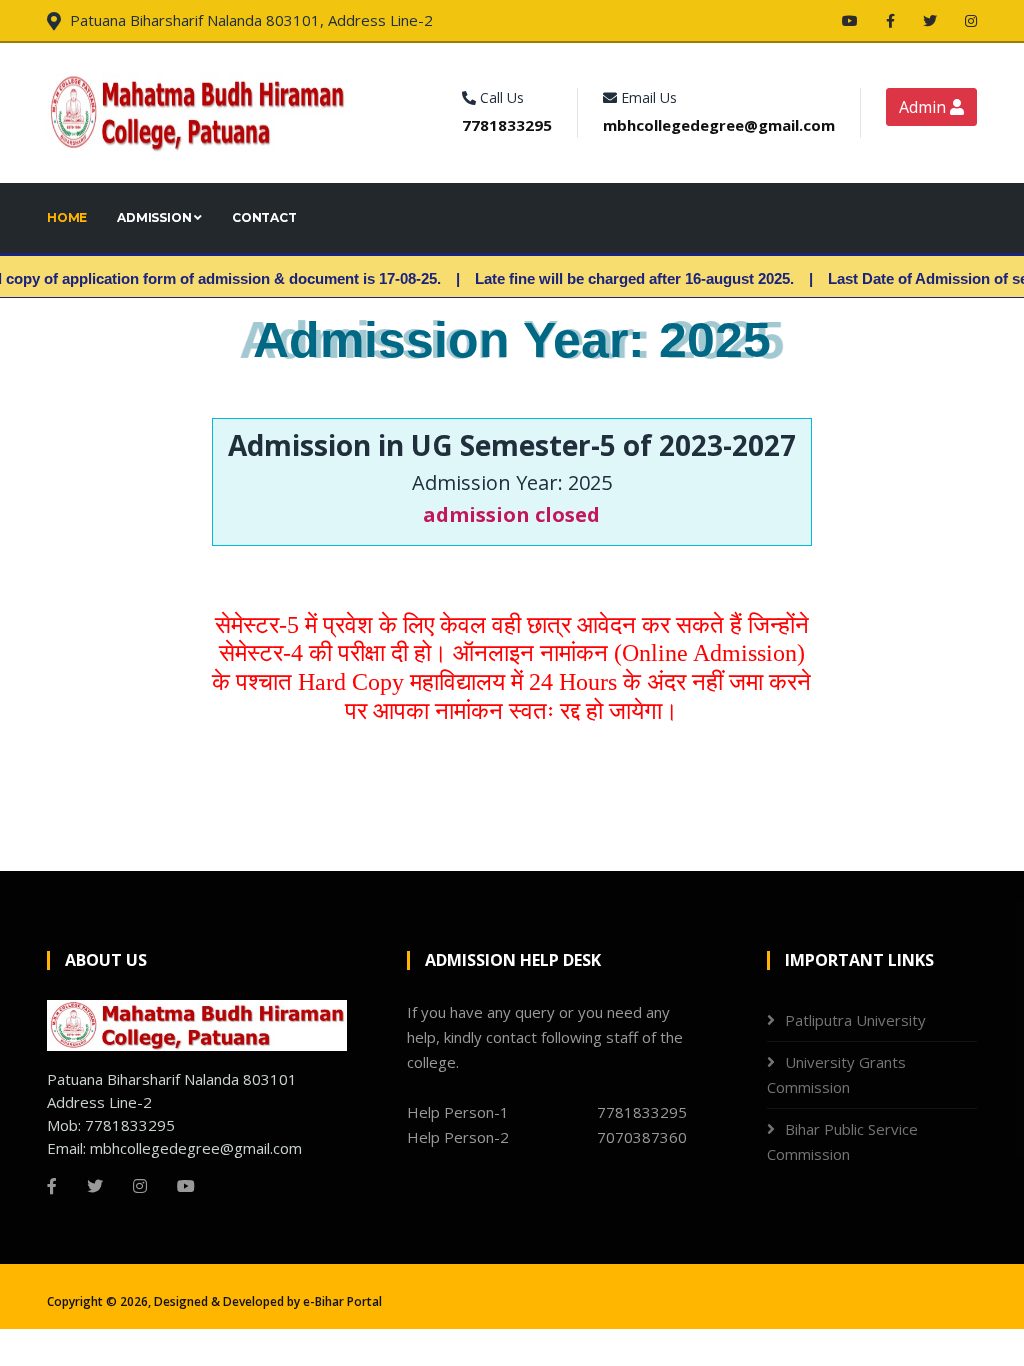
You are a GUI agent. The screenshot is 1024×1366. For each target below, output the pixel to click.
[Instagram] (971, 20)
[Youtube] (852, 20)
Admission (155, 217)
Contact (264, 217)
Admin (924, 107)
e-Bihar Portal (342, 1301)
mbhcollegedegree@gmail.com (719, 125)
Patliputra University (855, 1020)
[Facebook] (892, 20)
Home (67, 217)
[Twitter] (932, 20)
